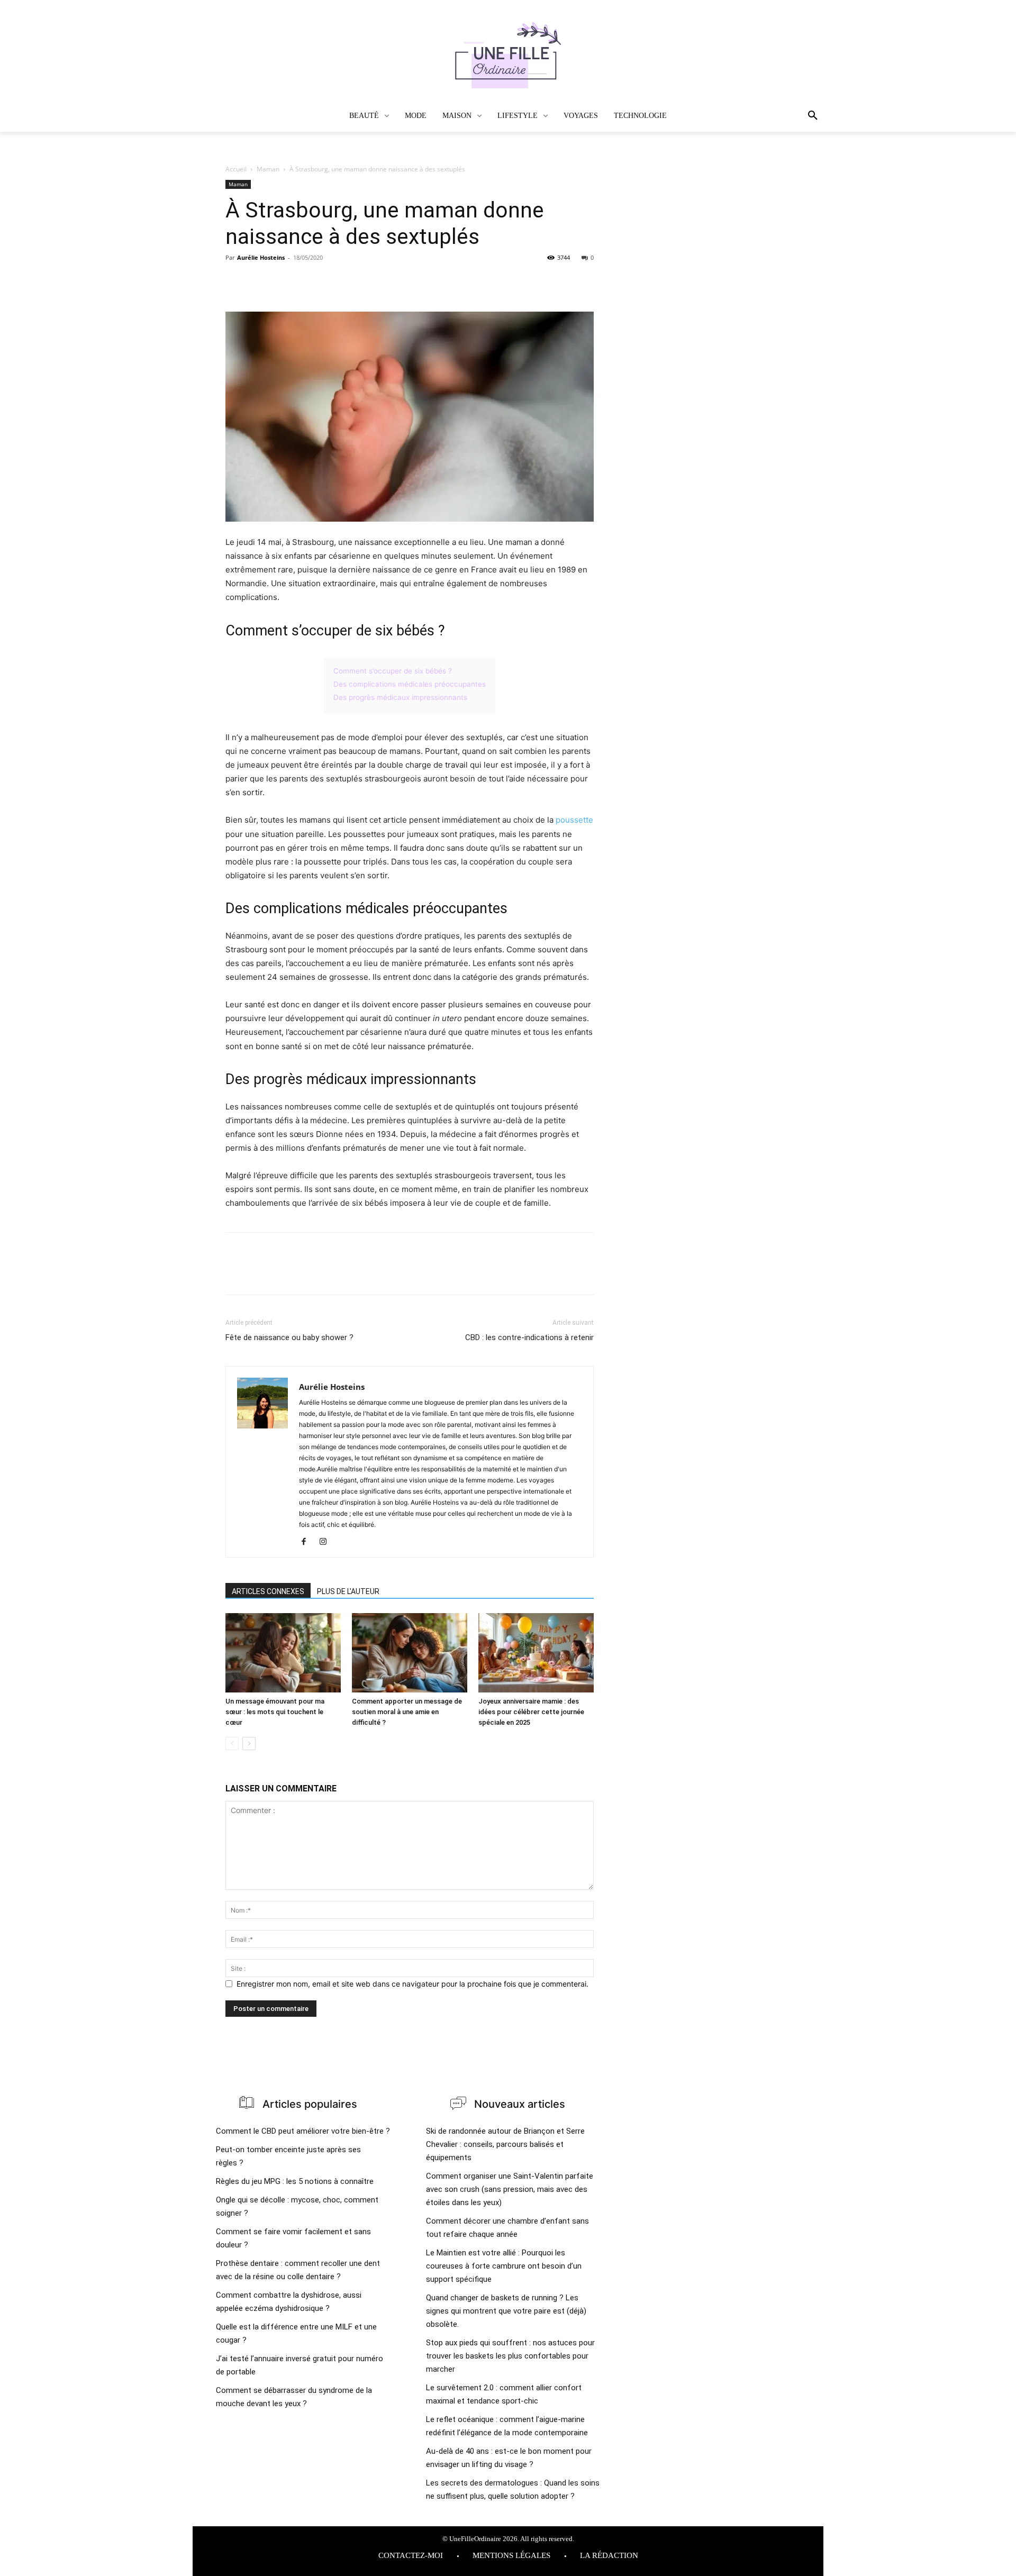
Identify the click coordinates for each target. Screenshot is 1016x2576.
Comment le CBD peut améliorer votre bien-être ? (303, 2131)
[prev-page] (232, 1744)
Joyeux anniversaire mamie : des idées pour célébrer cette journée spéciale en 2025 (531, 1712)
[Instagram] (327, 1542)
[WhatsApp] (309, 281)
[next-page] (249, 1744)
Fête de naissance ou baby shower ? (289, 1337)
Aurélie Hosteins (261, 257)
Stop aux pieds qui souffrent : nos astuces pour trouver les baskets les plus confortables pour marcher (510, 2356)
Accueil (236, 169)
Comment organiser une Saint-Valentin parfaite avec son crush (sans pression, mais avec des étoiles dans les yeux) (510, 2189)
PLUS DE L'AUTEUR (348, 1591)
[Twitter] (260, 281)
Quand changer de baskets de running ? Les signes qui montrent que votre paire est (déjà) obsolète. (506, 2311)
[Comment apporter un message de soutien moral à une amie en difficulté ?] (410, 1653)
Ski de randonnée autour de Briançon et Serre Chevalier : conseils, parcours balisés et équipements (505, 2144)
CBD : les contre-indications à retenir (529, 1337)
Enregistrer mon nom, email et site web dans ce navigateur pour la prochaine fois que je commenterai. (412, 1984)
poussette (574, 820)
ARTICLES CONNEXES (268, 1591)
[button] (782, 116)
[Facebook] (236, 281)
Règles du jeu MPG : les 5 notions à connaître (295, 2181)
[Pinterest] (285, 281)
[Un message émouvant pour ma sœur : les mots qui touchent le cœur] (283, 1653)
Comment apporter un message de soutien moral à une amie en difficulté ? (407, 1712)
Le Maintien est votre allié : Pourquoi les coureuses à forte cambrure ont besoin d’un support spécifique (504, 2266)
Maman (268, 169)
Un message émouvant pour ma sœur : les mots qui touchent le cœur (275, 1712)
